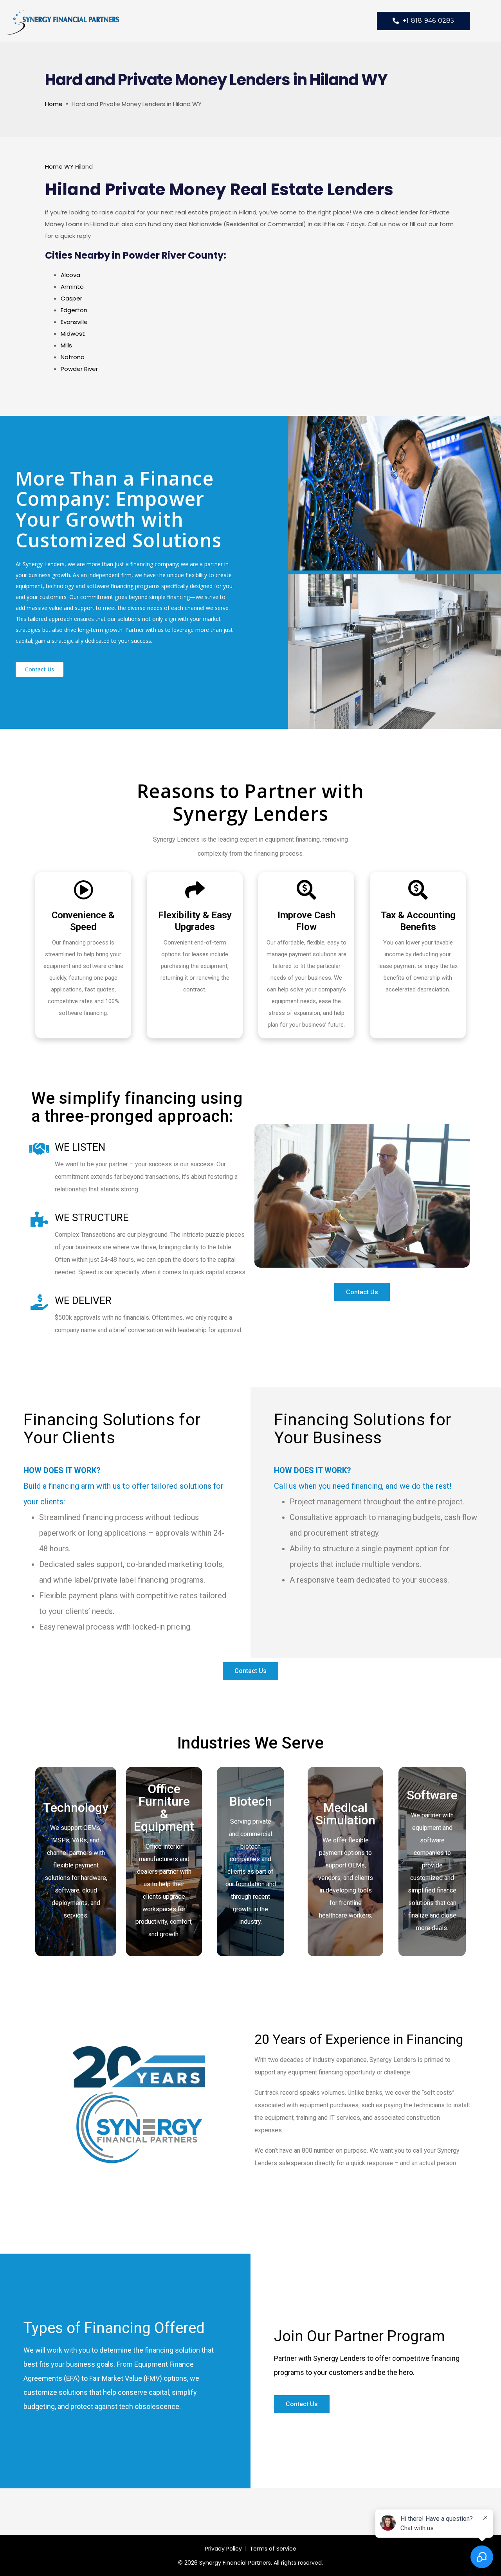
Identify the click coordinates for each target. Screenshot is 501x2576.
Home (54, 104)
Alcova (70, 275)
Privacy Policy (223, 2549)
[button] (40, 669)
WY (69, 166)
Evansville (74, 322)
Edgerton (74, 310)
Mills (66, 345)
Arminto (72, 287)
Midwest (73, 334)
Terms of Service (273, 2549)
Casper (71, 298)
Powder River (79, 369)
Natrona (73, 357)
